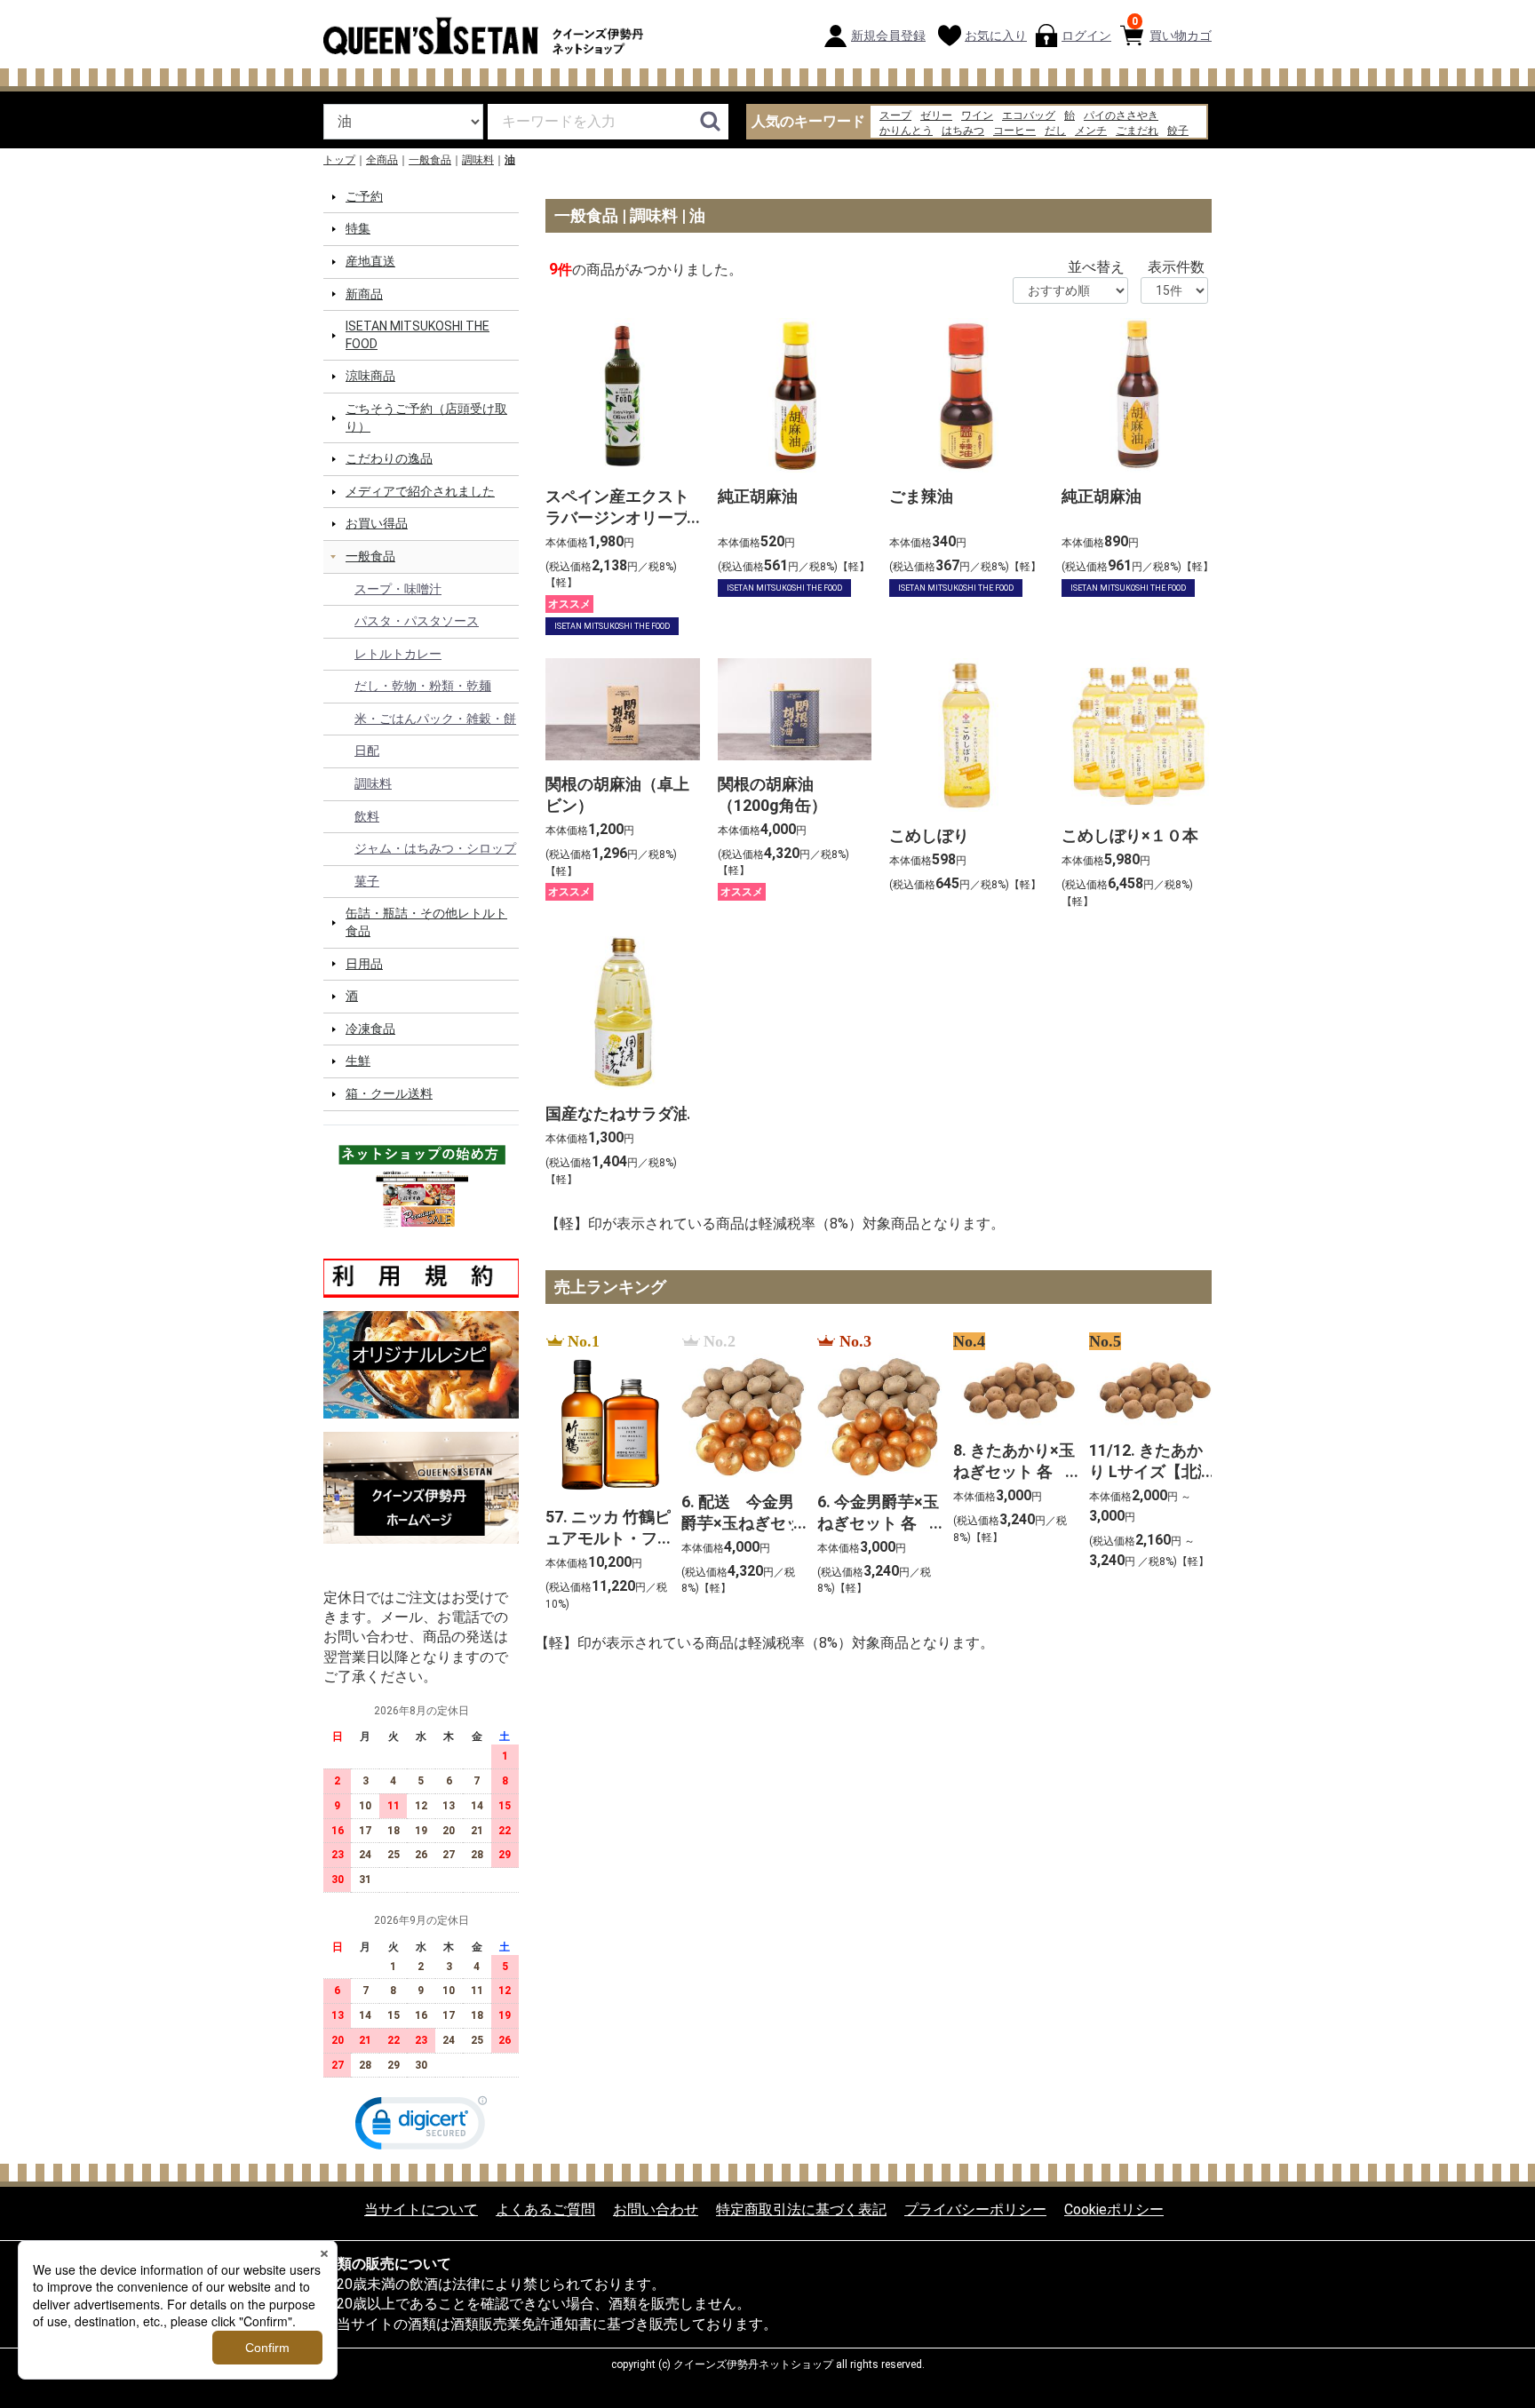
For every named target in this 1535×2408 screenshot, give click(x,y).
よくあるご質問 (545, 2209)
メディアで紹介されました (420, 491)
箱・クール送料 (389, 1093)
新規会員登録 (888, 36)
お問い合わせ (656, 2209)
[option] (603, 1472)
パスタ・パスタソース (417, 621)
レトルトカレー (398, 654)
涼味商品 (370, 376)
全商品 (382, 160)
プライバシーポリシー (975, 2209)
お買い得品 (377, 523)
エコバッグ (1029, 115)
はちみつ (963, 131)
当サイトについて (421, 2209)
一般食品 (430, 160)
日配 (367, 751)
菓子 (367, 881)
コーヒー (1014, 131)
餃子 (1178, 131)
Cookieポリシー (1114, 2209)
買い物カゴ (1172, 29)
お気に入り (996, 36)
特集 (358, 228)
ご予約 (364, 196)
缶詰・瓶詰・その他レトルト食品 (426, 922)
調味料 (478, 160)
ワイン (977, 115)
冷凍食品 (370, 1029)
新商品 (364, 293)
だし (1055, 131)
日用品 (364, 963)
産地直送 (370, 261)
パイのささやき (1121, 115)
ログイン (1086, 36)
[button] (421, 2127)
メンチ (1091, 131)
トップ (339, 160)
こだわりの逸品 (389, 458)
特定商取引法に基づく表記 (801, 2209)
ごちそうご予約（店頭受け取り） (426, 417)
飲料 (367, 815)
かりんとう (906, 131)
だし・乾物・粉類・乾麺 (423, 686)
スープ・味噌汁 (398, 588)
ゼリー (936, 115)
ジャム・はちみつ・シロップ (435, 848)
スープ (895, 115)
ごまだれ (1137, 131)
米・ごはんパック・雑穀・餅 (435, 719)
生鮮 (358, 1061)
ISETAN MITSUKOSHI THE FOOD (418, 335)
